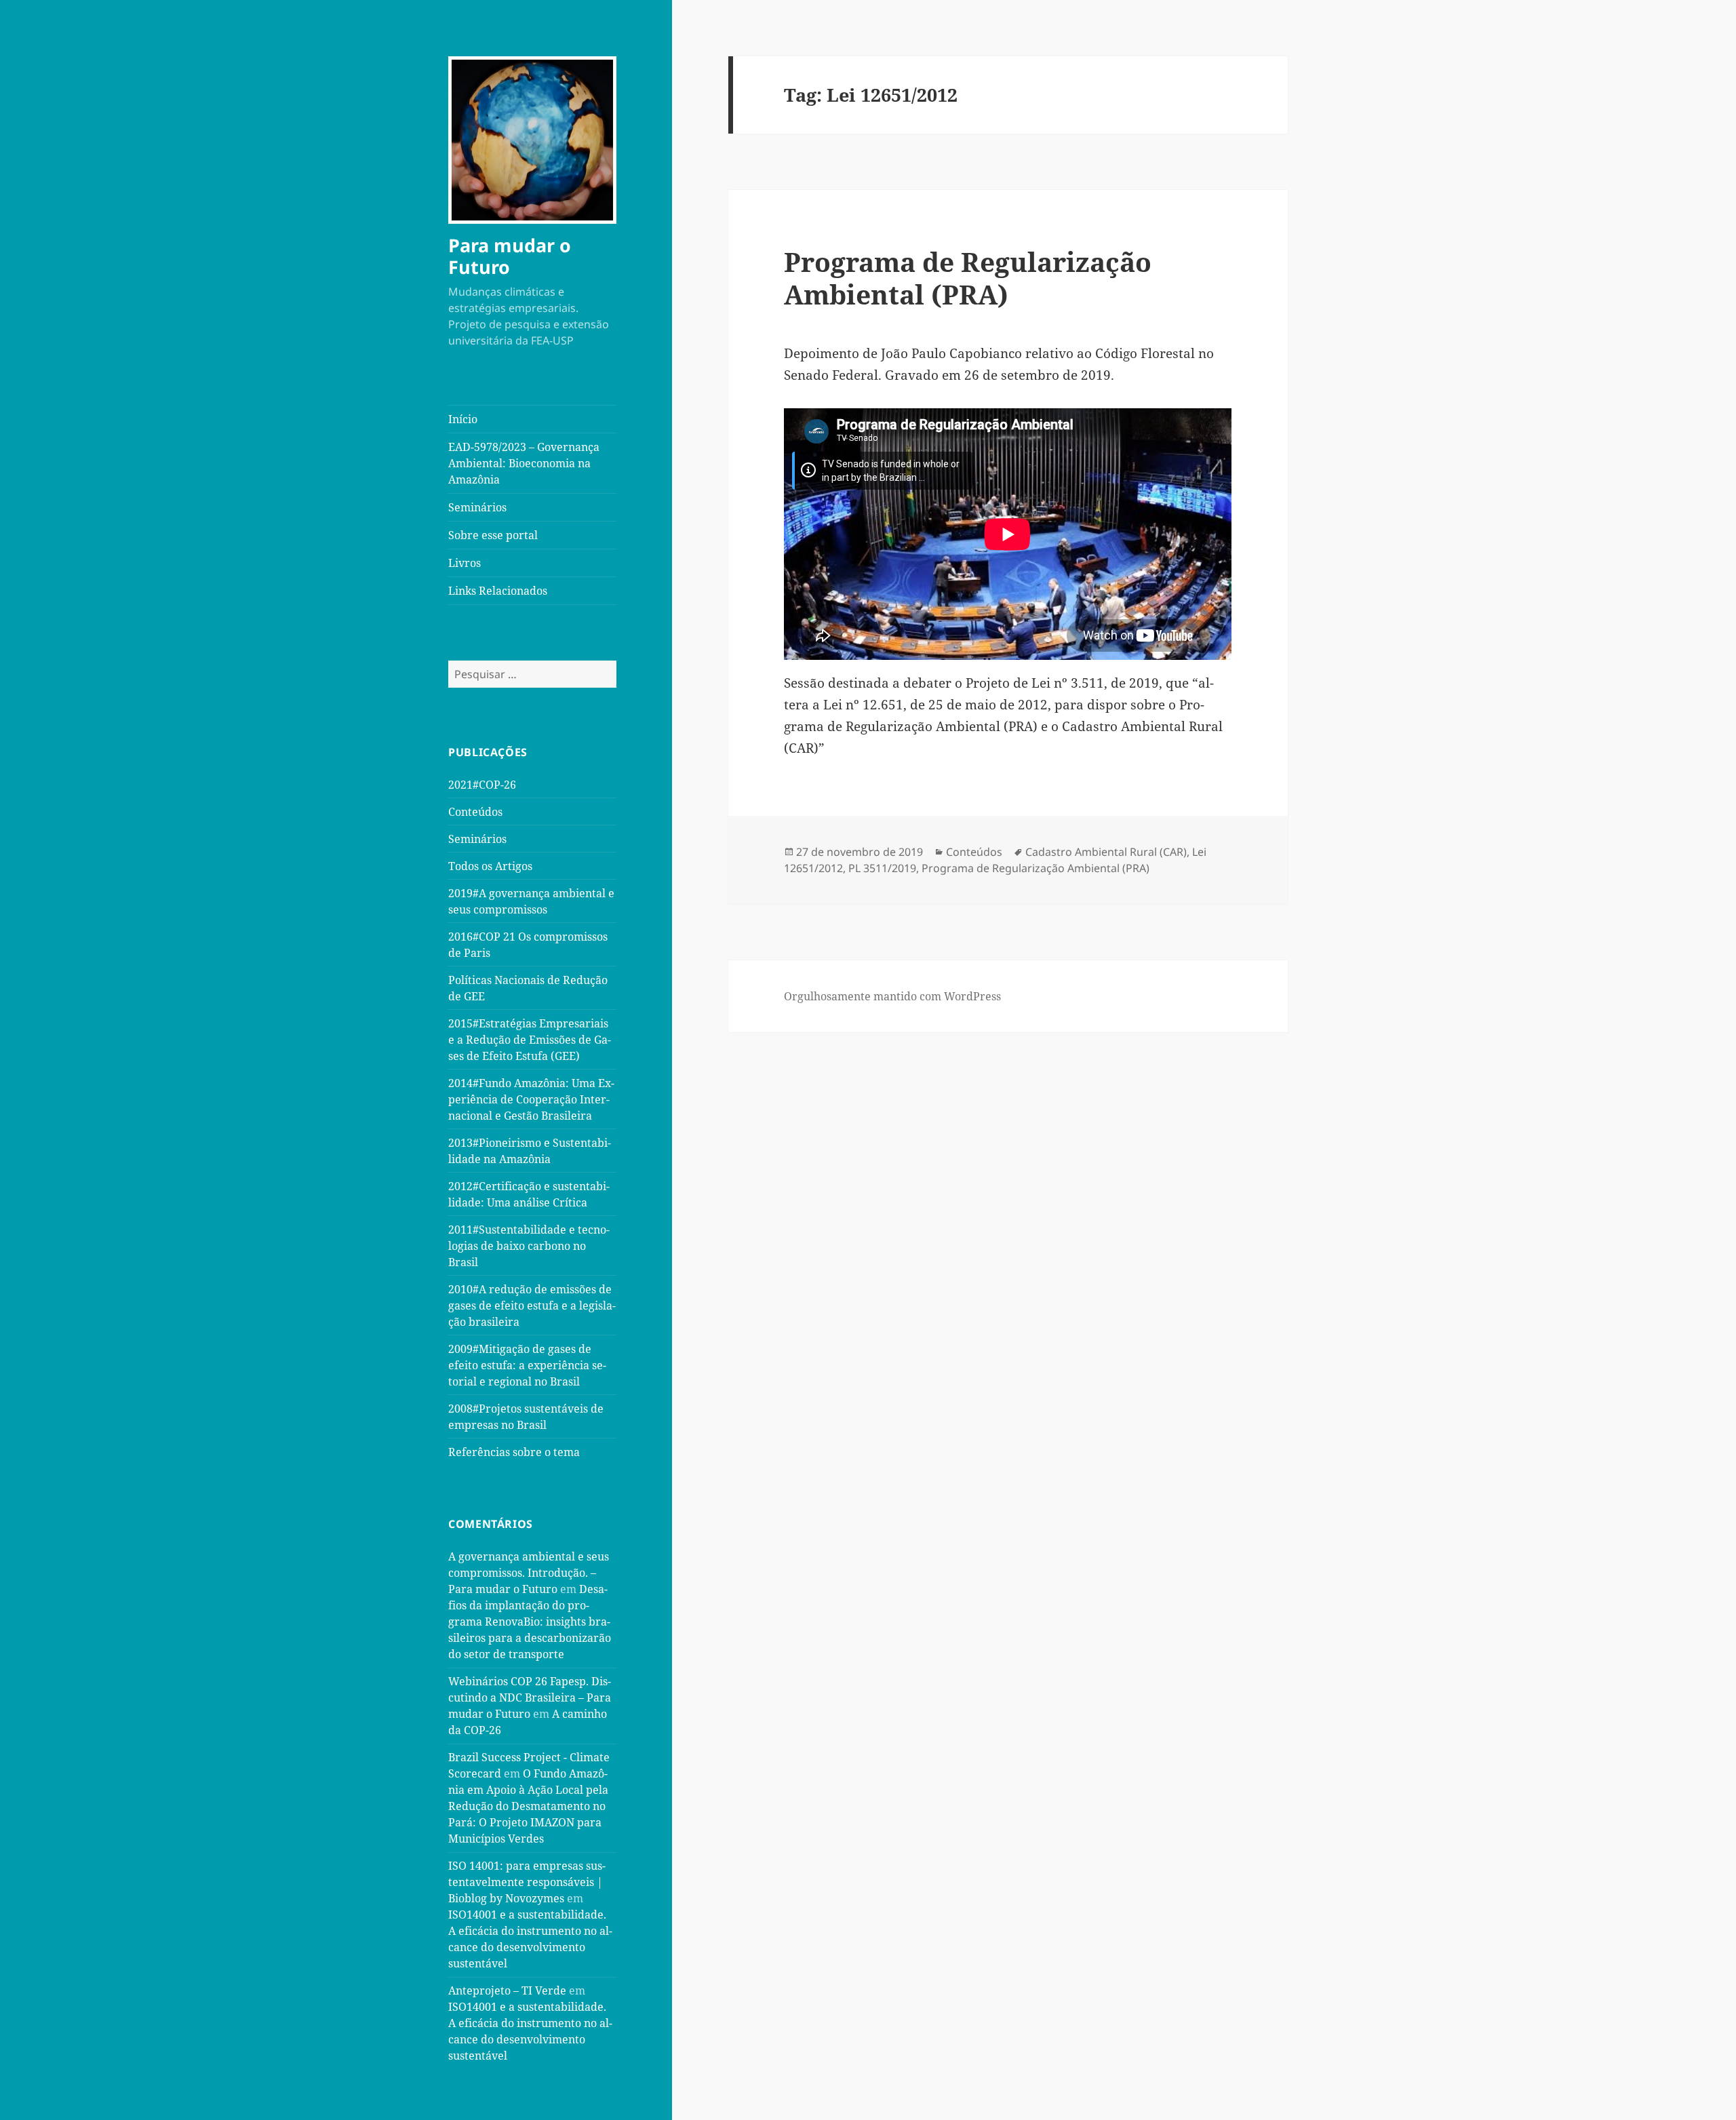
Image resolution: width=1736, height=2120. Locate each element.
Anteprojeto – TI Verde (507, 1990)
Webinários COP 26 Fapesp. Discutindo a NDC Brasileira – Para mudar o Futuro (530, 1697)
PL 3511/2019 (882, 868)
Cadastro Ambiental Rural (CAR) (1106, 852)
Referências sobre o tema (514, 1452)
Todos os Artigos (490, 866)
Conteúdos (475, 812)
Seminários (477, 507)
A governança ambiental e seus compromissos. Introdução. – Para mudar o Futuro (529, 1573)
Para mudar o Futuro (510, 256)
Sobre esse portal (493, 535)
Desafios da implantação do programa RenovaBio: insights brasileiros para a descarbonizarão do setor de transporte (530, 1622)
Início (463, 419)
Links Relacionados (498, 591)
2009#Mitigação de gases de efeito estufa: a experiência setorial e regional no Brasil (527, 1365)
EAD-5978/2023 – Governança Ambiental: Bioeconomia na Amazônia (524, 463)
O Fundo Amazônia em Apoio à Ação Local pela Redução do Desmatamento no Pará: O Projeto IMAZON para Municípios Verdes (528, 1806)
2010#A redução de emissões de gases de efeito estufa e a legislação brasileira (532, 1306)
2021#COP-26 (482, 785)
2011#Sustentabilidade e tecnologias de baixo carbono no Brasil (529, 1246)
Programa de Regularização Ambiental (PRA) (968, 278)
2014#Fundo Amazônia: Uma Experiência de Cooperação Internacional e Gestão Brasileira (531, 1099)
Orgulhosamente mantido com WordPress (892, 996)
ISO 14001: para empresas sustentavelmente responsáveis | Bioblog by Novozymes (527, 1882)
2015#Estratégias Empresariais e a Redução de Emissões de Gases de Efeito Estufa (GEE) (530, 1040)
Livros (465, 563)
